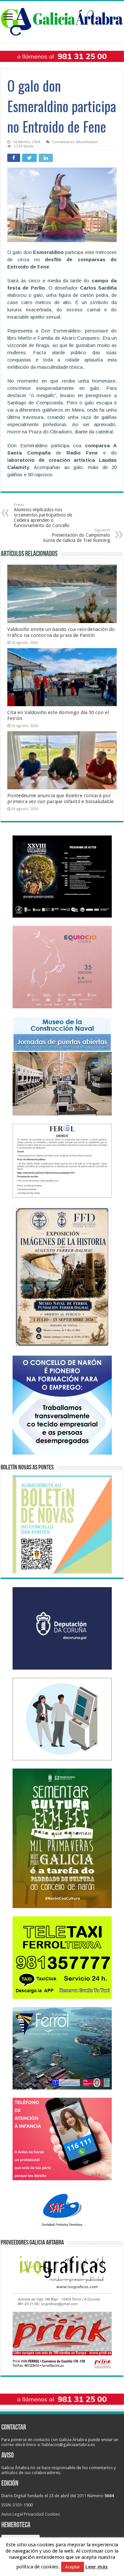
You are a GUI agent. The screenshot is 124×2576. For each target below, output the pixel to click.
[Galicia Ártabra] (62, 20)
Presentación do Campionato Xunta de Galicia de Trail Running (77, 535)
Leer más (97, 2567)
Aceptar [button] (73, 2567)
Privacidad (34, 2514)
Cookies (52, 2514)
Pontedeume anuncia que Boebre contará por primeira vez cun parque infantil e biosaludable (61, 799)
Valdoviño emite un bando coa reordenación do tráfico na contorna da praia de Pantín (61, 632)
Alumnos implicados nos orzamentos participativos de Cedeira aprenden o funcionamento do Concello (43, 515)
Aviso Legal (12, 2514)
